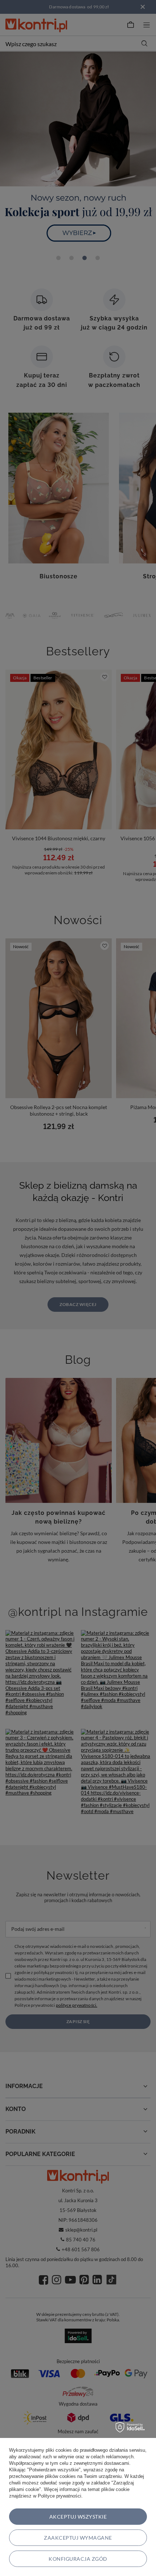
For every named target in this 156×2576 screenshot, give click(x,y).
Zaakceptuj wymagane (78, 2538)
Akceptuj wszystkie (78, 2517)
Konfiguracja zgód (78, 2559)
